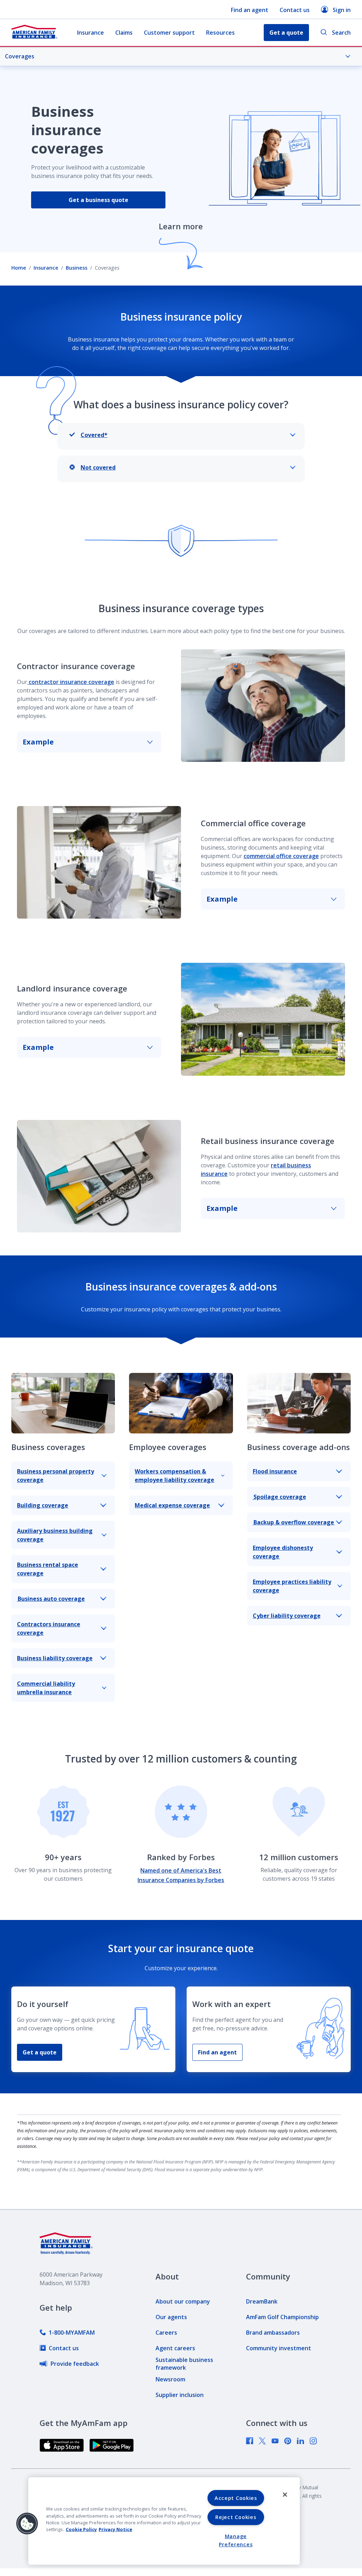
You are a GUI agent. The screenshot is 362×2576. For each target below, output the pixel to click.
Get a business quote (98, 200)
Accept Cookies (236, 2498)
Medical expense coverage (172, 1505)
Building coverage (43, 1505)
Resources (220, 33)
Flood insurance (275, 1471)
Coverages (20, 56)
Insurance (90, 33)
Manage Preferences (236, 2540)
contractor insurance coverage (71, 682)
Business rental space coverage (48, 1569)
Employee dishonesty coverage (283, 1552)
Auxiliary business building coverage (55, 1535)
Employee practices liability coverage (292, 1586)
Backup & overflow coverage (294, 1522)
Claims (124, 33)
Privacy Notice (115, 2529)
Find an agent (250, 10)
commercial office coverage (281, 856)
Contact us (295, 10)
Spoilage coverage (279, 1497)
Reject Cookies (236, 2517)
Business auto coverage (51, 1599)
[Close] (285, 2495)
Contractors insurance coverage (49, 1628)
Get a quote (40, 2052)
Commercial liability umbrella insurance (46, 1688)
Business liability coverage (55, 1658)
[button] (27, 2524)
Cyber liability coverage (287, 1616)
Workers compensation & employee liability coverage (174, 1476)
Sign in (342, 10)
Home (19, 268)
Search (341, 33)
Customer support (169, 33)
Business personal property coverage (56, 1476)
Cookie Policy (81, 2529)
